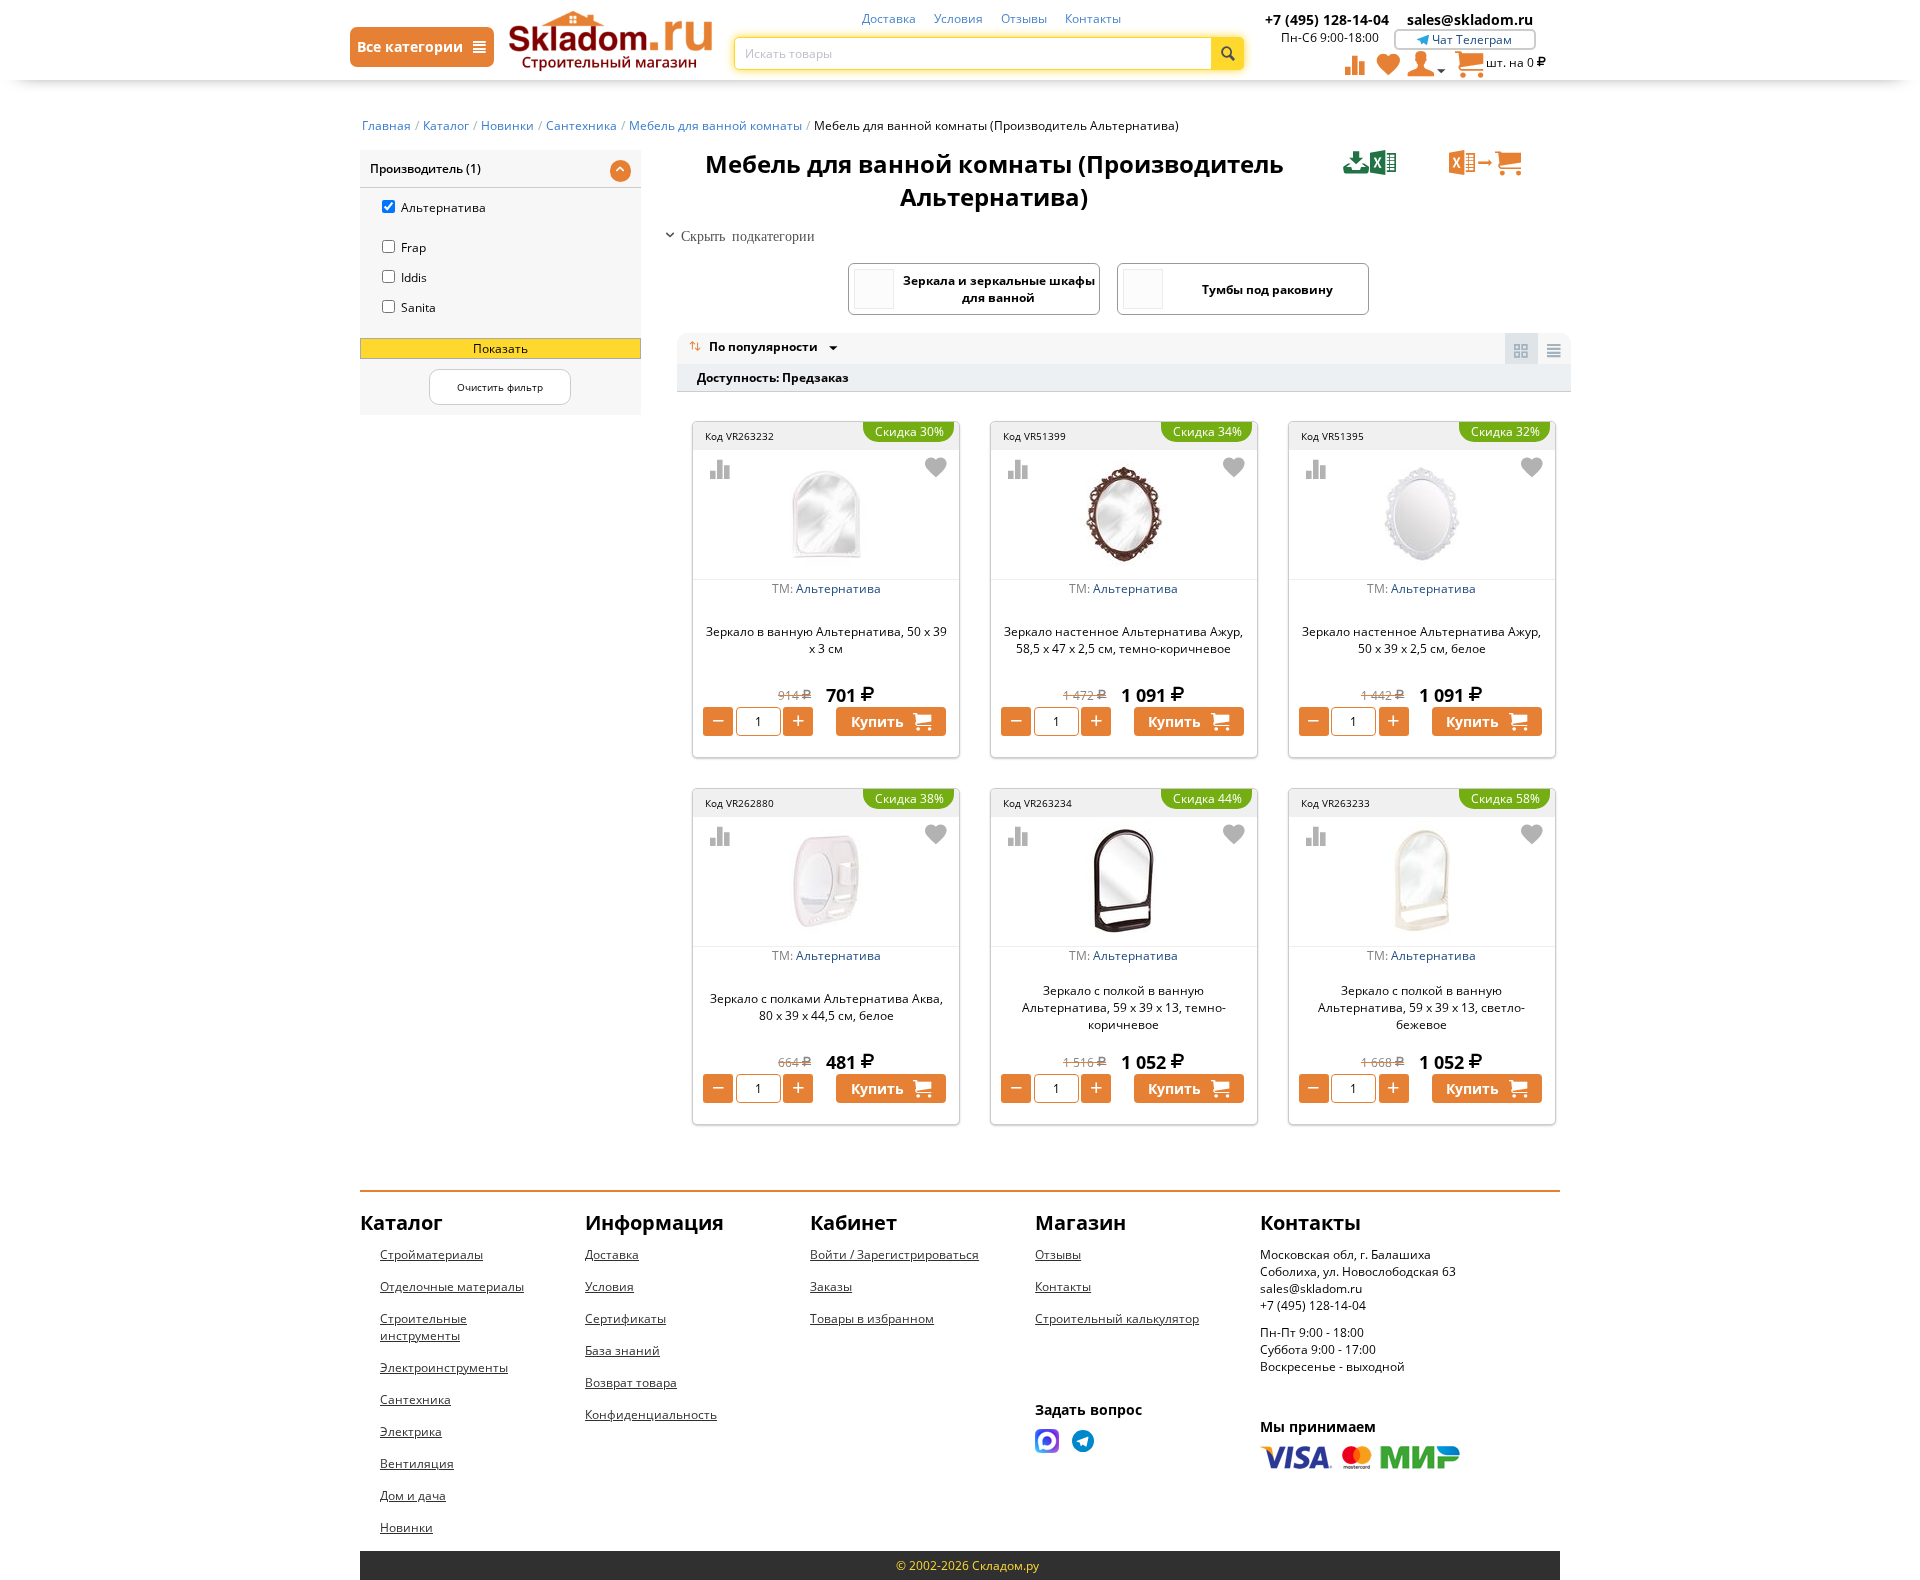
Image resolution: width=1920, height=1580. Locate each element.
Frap (413, 247)
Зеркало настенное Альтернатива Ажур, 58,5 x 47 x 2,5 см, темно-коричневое (1123, 640)
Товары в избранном (872, 1318)
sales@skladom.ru (1470, 19)
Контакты (1093, 18)
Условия (958, 18)
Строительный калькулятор (1117, 1318)
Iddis (414, 277)
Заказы (831, 1286)
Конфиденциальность (651, 1414)
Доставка (889, 18)
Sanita (418, 307)
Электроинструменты (444, 1367)
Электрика (411, 1431)
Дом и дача (413, 1495)
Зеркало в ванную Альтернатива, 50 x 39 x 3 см (826, 640)
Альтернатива (443, 207)
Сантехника (415, 1399)
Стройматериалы (431, 1254)
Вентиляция (417, 1463)
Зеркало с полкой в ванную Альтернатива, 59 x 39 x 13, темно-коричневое (1124, 1007)
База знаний (622, 1350)
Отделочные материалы (452, 1286)
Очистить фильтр (500, 387)
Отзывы (1024, 18)
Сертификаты (625, 1318)
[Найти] (1227, 53)
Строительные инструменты (423, 1327)
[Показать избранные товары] (1388, 64)
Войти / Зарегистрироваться (894, 1254)
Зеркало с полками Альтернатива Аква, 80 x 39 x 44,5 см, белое (826, 1007)
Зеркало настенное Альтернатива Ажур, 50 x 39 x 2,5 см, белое (1421, 640)
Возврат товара (631, 1382)
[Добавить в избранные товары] (936, 467)
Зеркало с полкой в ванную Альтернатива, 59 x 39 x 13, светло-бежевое (1421, 1007)
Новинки (406, 1527)
